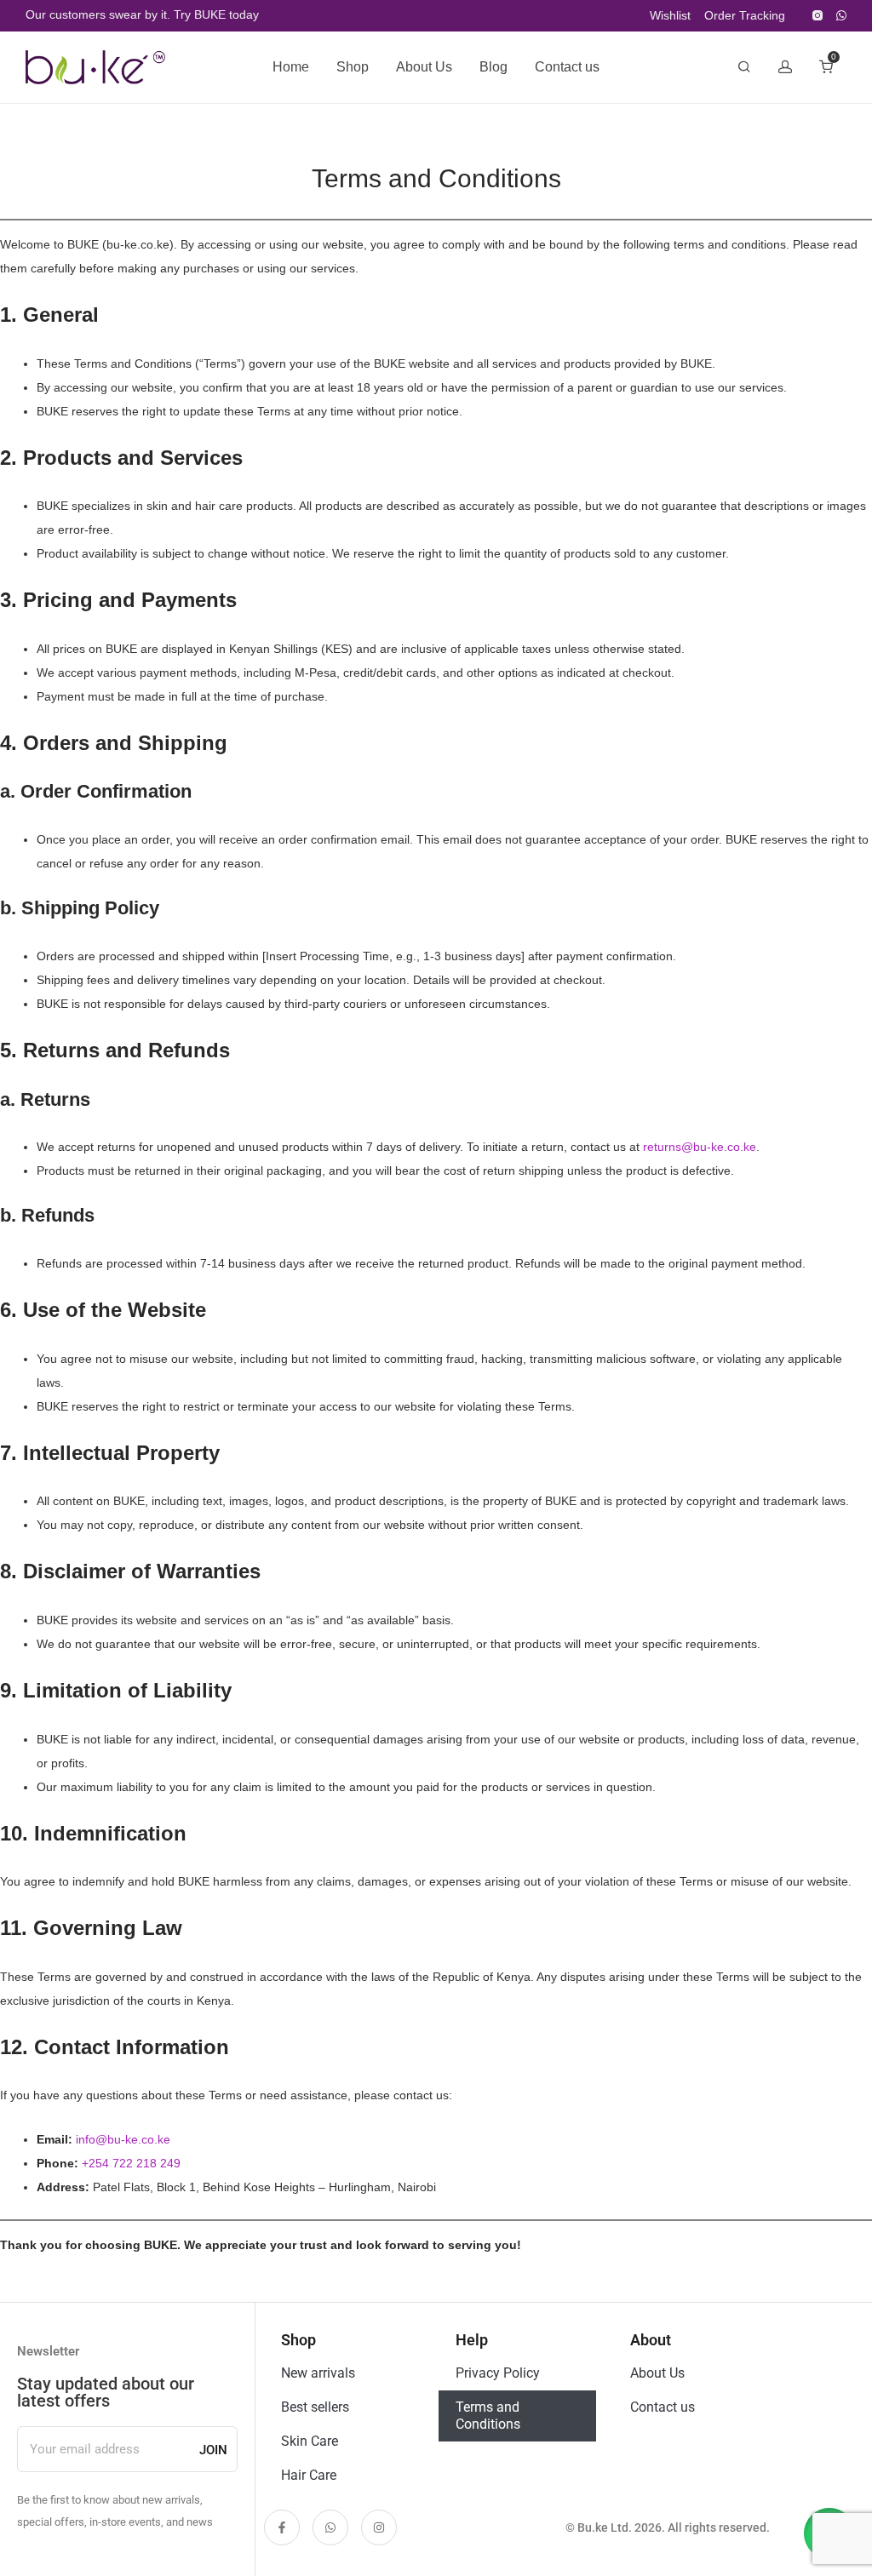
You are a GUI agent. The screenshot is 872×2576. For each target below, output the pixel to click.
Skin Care (310, 2441)
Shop (353, 67)
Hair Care (309, 2475)
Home (291, 67)
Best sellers (315, 2407)
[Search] (744, 67)
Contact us (567, 67)
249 (170, 2163)
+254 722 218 (121, 2163)
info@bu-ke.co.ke (123, 2139)
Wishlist (670, 15)
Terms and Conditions (488, 2416)
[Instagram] (817, 14)
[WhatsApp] (841, 14)
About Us (424, 67)
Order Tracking (745, 15)
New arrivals (318, 2373)
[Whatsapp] (330, 2527)
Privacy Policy (498, 2373)
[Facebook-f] (282, 2527)
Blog (493, 67)
